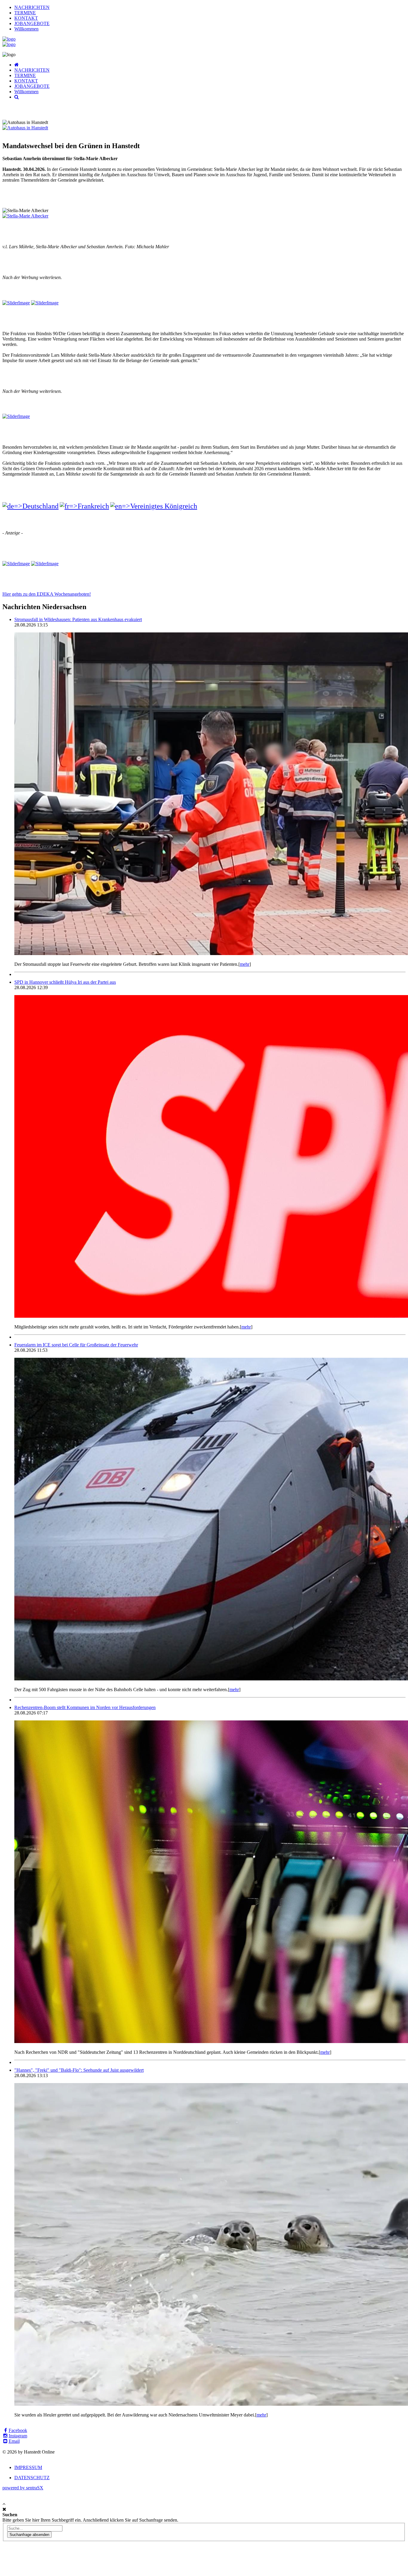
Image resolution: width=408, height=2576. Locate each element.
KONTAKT (26, 18)
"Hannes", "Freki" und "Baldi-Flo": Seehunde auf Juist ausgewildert (79, 2070)
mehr (245, 964)
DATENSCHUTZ (32, 2478)
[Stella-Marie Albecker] (25, 216)
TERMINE (25, 13)
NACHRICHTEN (32, 7)
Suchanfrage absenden (29, 2535)
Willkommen (26, 29)
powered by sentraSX (23, 2488)
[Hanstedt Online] (9, 39)
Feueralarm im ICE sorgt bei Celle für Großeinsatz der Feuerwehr (76, 1345)
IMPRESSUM (28, 2467)
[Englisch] (154, 506)
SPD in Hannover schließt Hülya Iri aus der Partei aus (65, 982)
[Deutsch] (30, 506)
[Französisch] (84, 506)
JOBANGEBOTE (32, 23)
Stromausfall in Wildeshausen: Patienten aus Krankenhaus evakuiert (78, 619)
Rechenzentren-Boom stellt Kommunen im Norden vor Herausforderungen (85, 1707)
